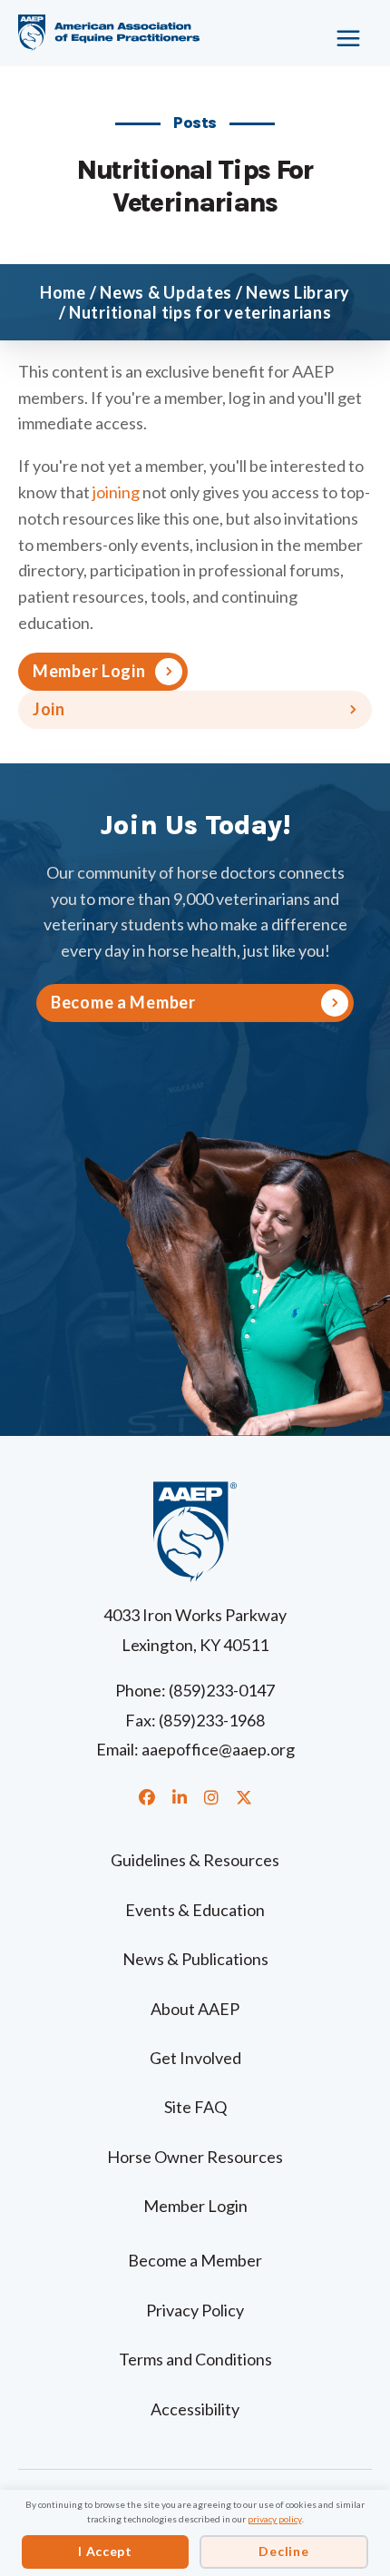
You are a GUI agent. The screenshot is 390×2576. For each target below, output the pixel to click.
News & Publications (195, 1959)
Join (49, 709)
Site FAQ (195, 2107)
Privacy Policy (195, 2310)
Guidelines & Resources (195, 1860)
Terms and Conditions (195, 2359)
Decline (283, 2551)
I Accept (105, 2551)
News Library (298, 292)
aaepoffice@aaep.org (218, 1749)
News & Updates (166, 292)
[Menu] (331, 32)
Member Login (89, 671)
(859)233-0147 (222, 1690)
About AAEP (195, 2009)
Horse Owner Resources (195, 2157)
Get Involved (195, 2058)
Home (63, 292)
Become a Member (195, 2260)
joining (116, 492)
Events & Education (195, 1910)
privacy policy (275, 2519)
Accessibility (195, 2409)
